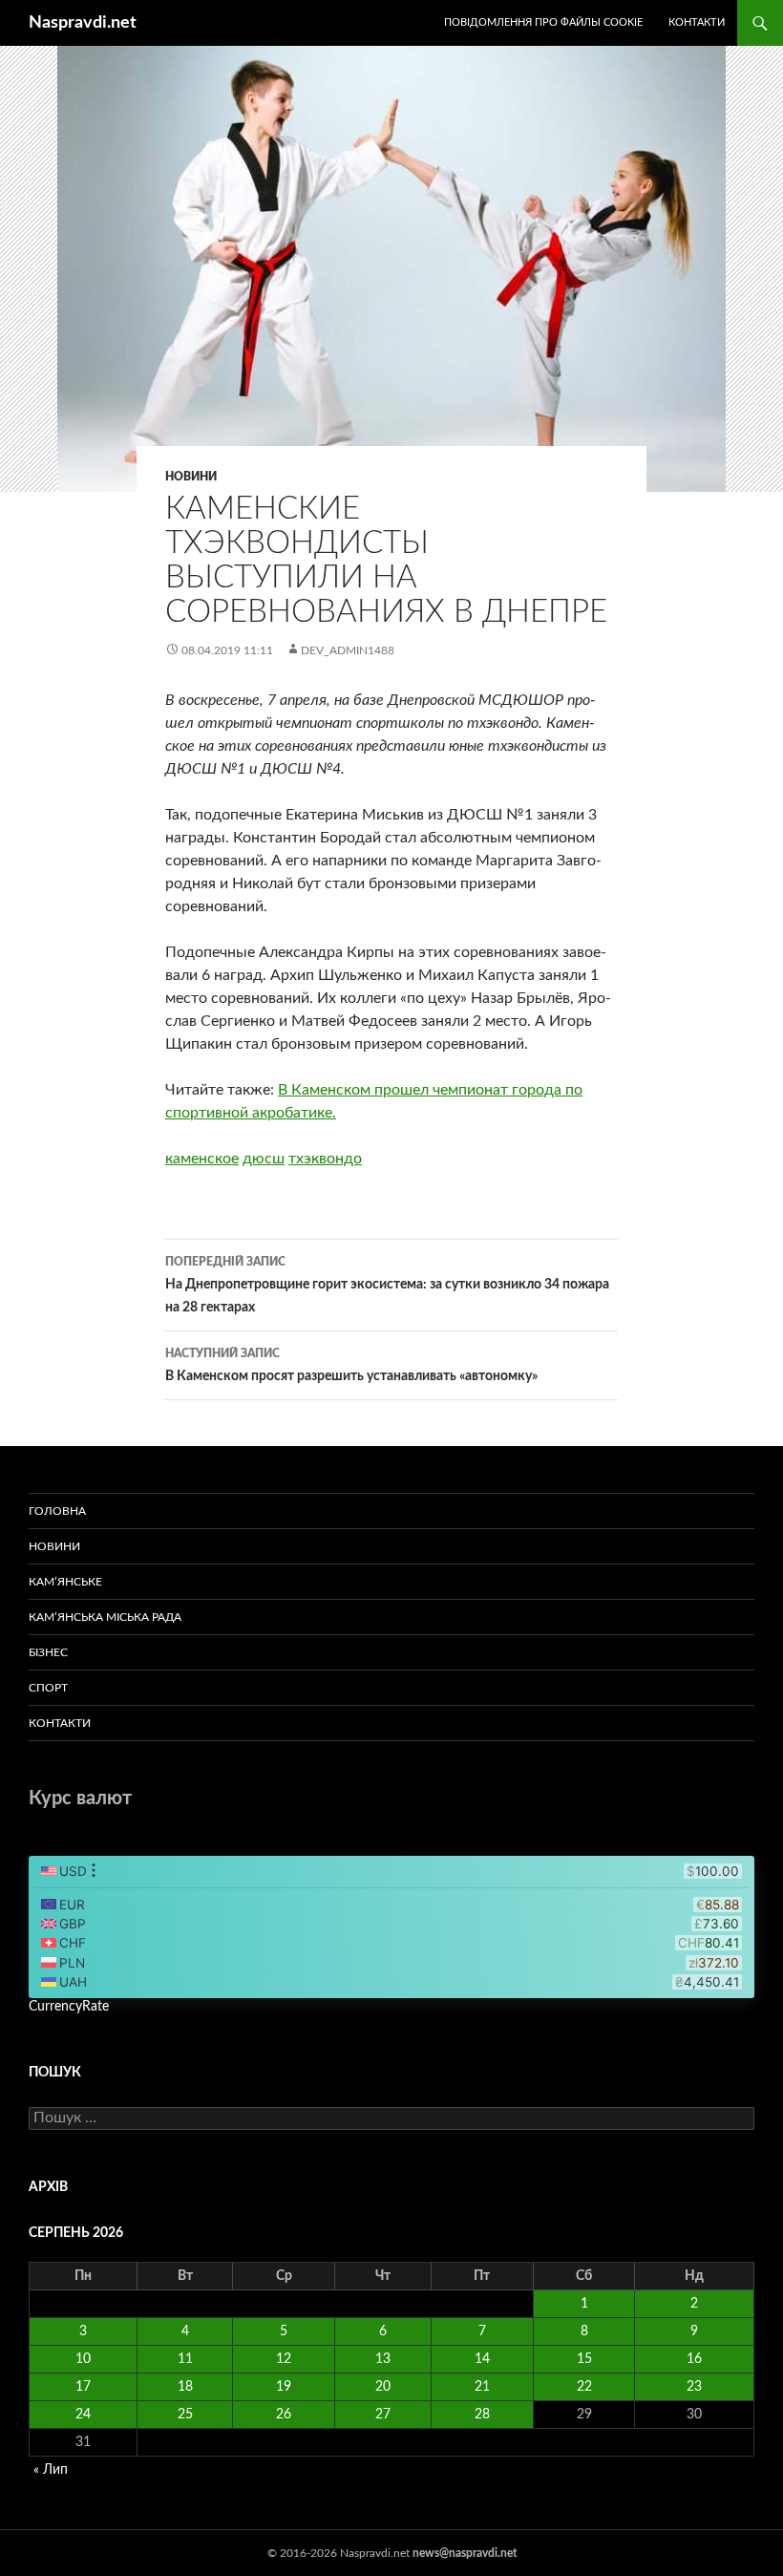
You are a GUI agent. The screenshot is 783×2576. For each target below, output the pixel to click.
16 (694, 2359)
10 (83, 2359)
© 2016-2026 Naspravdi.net (340, 2553)
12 (284, 2359)
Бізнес (48, 1652)
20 (383, 2387)
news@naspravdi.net (465, 2553)
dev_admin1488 (348, 650)
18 (185, 2387)
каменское (202, 1159)
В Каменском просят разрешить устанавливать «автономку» (351, 1365)
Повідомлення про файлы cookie (543, 22)
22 (584, 2387)
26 (284, 2415)
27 (383, 2415)
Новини (191, 477)
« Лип (51, 2470)
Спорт (48, 1688)
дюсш (264, 1159)
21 (482, 2387)
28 (482, 2415)
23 (694, 2387)
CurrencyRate (69, 2007)
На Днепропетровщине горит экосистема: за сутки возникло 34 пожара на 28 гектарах (387, 1285)
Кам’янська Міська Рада (105, 1617)
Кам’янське (65, 1582)
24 (83, 2415)
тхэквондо (325, 1159)
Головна (57, 1511)
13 (383, 2359)
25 (185, 2415)
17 (83, 2387)
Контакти (697, 22)
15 (584, 2359)
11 (185, 2359)
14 (482, 2359)
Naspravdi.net (83, 23)
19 (284, 2387)
